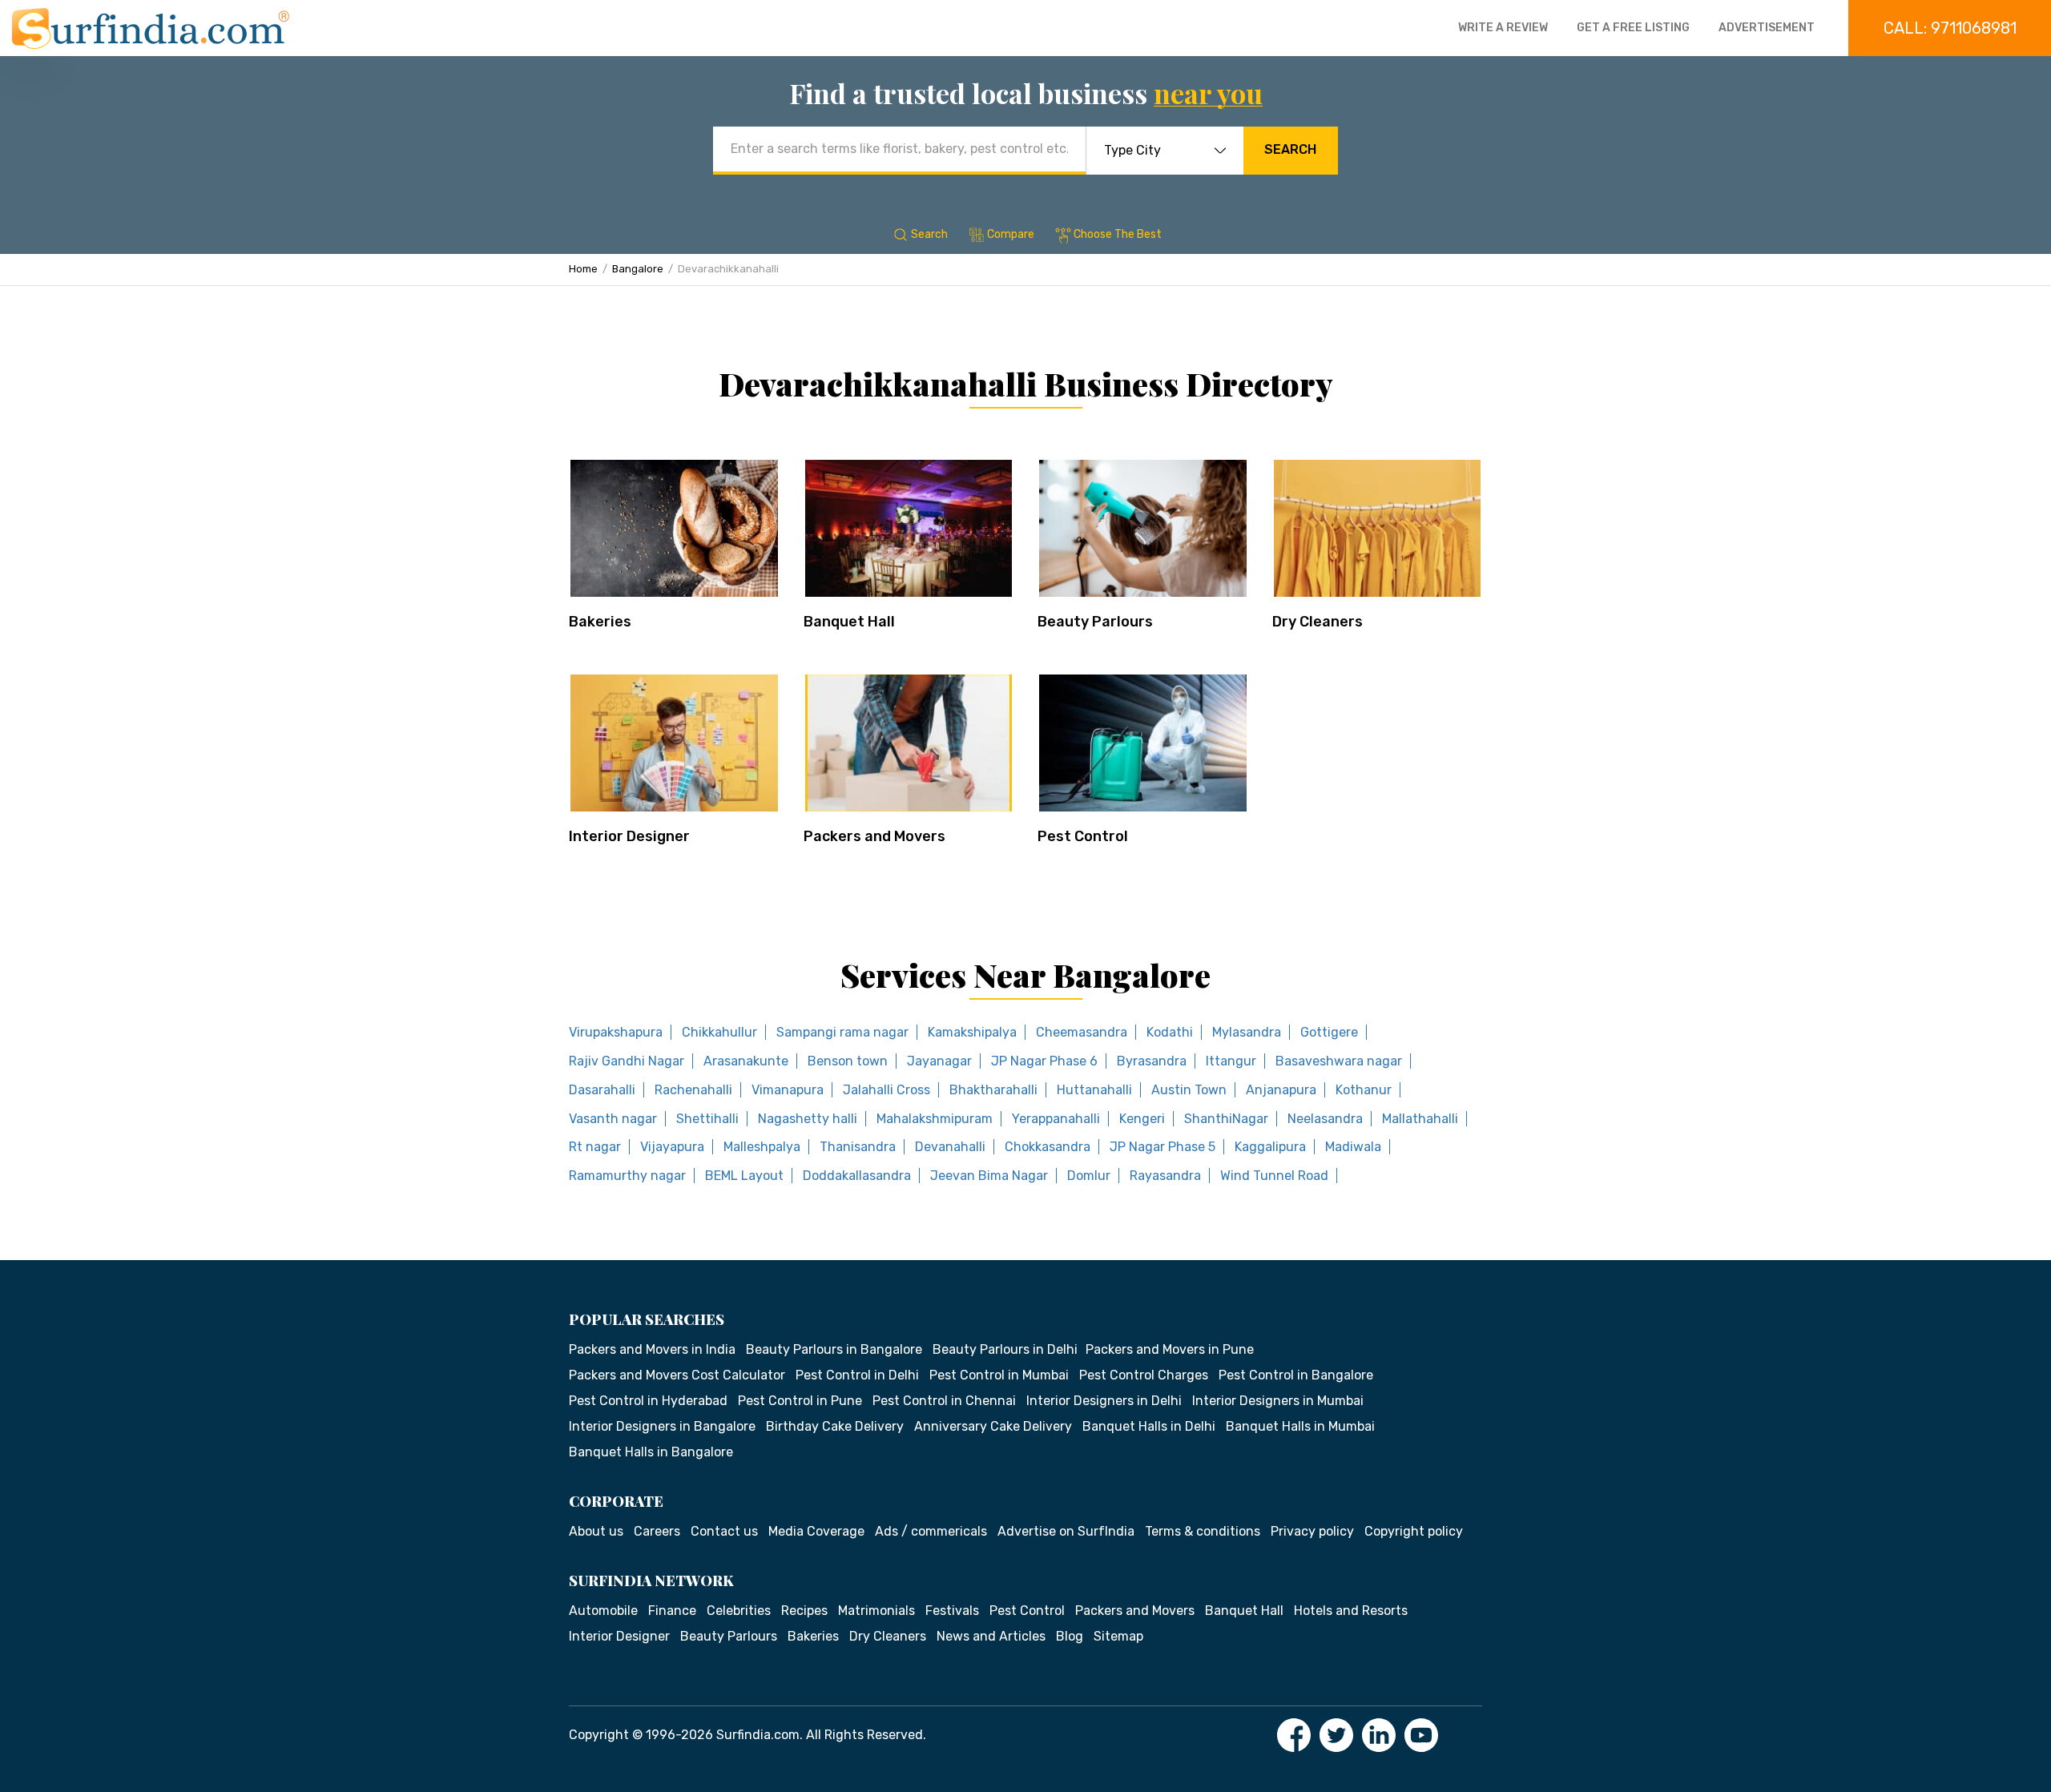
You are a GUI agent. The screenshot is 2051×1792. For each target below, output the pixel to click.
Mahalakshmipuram (935, 1119)
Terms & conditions (1203, 1531)
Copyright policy (1414, 1531)
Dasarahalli (602, 1090)
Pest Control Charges (1144, 1375)
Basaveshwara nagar (1339, 1061)
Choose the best (1118, 234)
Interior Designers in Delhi (1104, 1401)
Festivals (952, 1611)
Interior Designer (629, 836)
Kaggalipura (1270, 1147)
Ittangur (1231, 1061)
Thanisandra (858, 1147)
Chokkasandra (1048, 1147)
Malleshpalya (762, 1147)
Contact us (724, 1531)
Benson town (848, 1061)
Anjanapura (1281, 1090)
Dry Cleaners (1318, 622)
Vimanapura (788, 1090)
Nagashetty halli (808, 1119)
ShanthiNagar (1226, 1119)
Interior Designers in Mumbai (1278, 1401)
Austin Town (1189, 1090)
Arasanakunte (746, 1061)
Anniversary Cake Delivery (993, 1426)
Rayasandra (1165, 1176)
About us (596, 1531)
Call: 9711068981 (1950, 28)
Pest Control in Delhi (857, 1375)
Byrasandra (1152, 1061)
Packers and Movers (874, 836)
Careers (657, 1531)
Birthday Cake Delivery (835, 1426)
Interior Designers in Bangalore (662, 1426)
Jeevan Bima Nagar (989, 1176)
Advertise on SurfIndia (1066, 1531)
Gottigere (1329, 1032)
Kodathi (1170, 1032)
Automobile (603, 1611)
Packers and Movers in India (652, 1349)
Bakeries (600, 622)
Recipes (804, 1611)
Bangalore (638, 269)
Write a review (1503, 28)
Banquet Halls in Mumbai (1300, 1426)
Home (583, 269)
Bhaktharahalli (993, 1090)
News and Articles (991, 1636)
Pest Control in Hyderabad (648, 1401)
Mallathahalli (1420, 1119)
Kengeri (1142, 1119)
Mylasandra (1247, 1032)
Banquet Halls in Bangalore (651, 1452)
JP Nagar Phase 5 (1163, 1147)
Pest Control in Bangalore (1296, 1375)
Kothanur (1364, 1090)
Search (1290, 149)
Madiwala (1353, 1147)
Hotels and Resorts (1351, 1611)
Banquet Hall (849, 622)
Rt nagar (595, 1147)
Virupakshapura (616, 1032)
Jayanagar (939, 1061)
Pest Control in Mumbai (999, 1375)
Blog (1070, 1636)
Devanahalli (950, 1147)
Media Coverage (816, 1531)
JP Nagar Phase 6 (1044, 1061)
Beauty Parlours (1095, 622)
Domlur (1089, 1176)
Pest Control (1083, 836)
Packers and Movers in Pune (1170, 1349)
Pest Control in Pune (800, 1401)
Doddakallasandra (857, 1176)
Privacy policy (1312, 1531)
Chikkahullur (719, 1032)
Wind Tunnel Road (1274, 1176)
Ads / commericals (931, 1531)
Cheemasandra (1082, 1032)
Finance (672, 1611)
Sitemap (1118, 1636)
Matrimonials (876, 1611)
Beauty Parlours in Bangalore (834, 1349)
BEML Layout (744, 1176)
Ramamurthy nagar (627, 1176)
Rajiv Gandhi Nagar (627, 1061)
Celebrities (739, 1611)
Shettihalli (707, 1119)
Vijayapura (672, 1147)
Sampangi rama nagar (842, 1032)
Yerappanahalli (1056, 1119)
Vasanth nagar (613, 1119)
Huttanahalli (1094, 1090)
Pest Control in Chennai (944, 1401)
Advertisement (1767, 28)
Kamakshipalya (972, 1032)
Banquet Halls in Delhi (1149, 1426)
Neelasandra (1325, 1119)
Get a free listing (1633, 28)
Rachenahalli (693, 1090)
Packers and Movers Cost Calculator (677, 1375)
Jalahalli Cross (886, 1090)
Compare (1011, 234)
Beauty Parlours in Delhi (1005, 1349)
